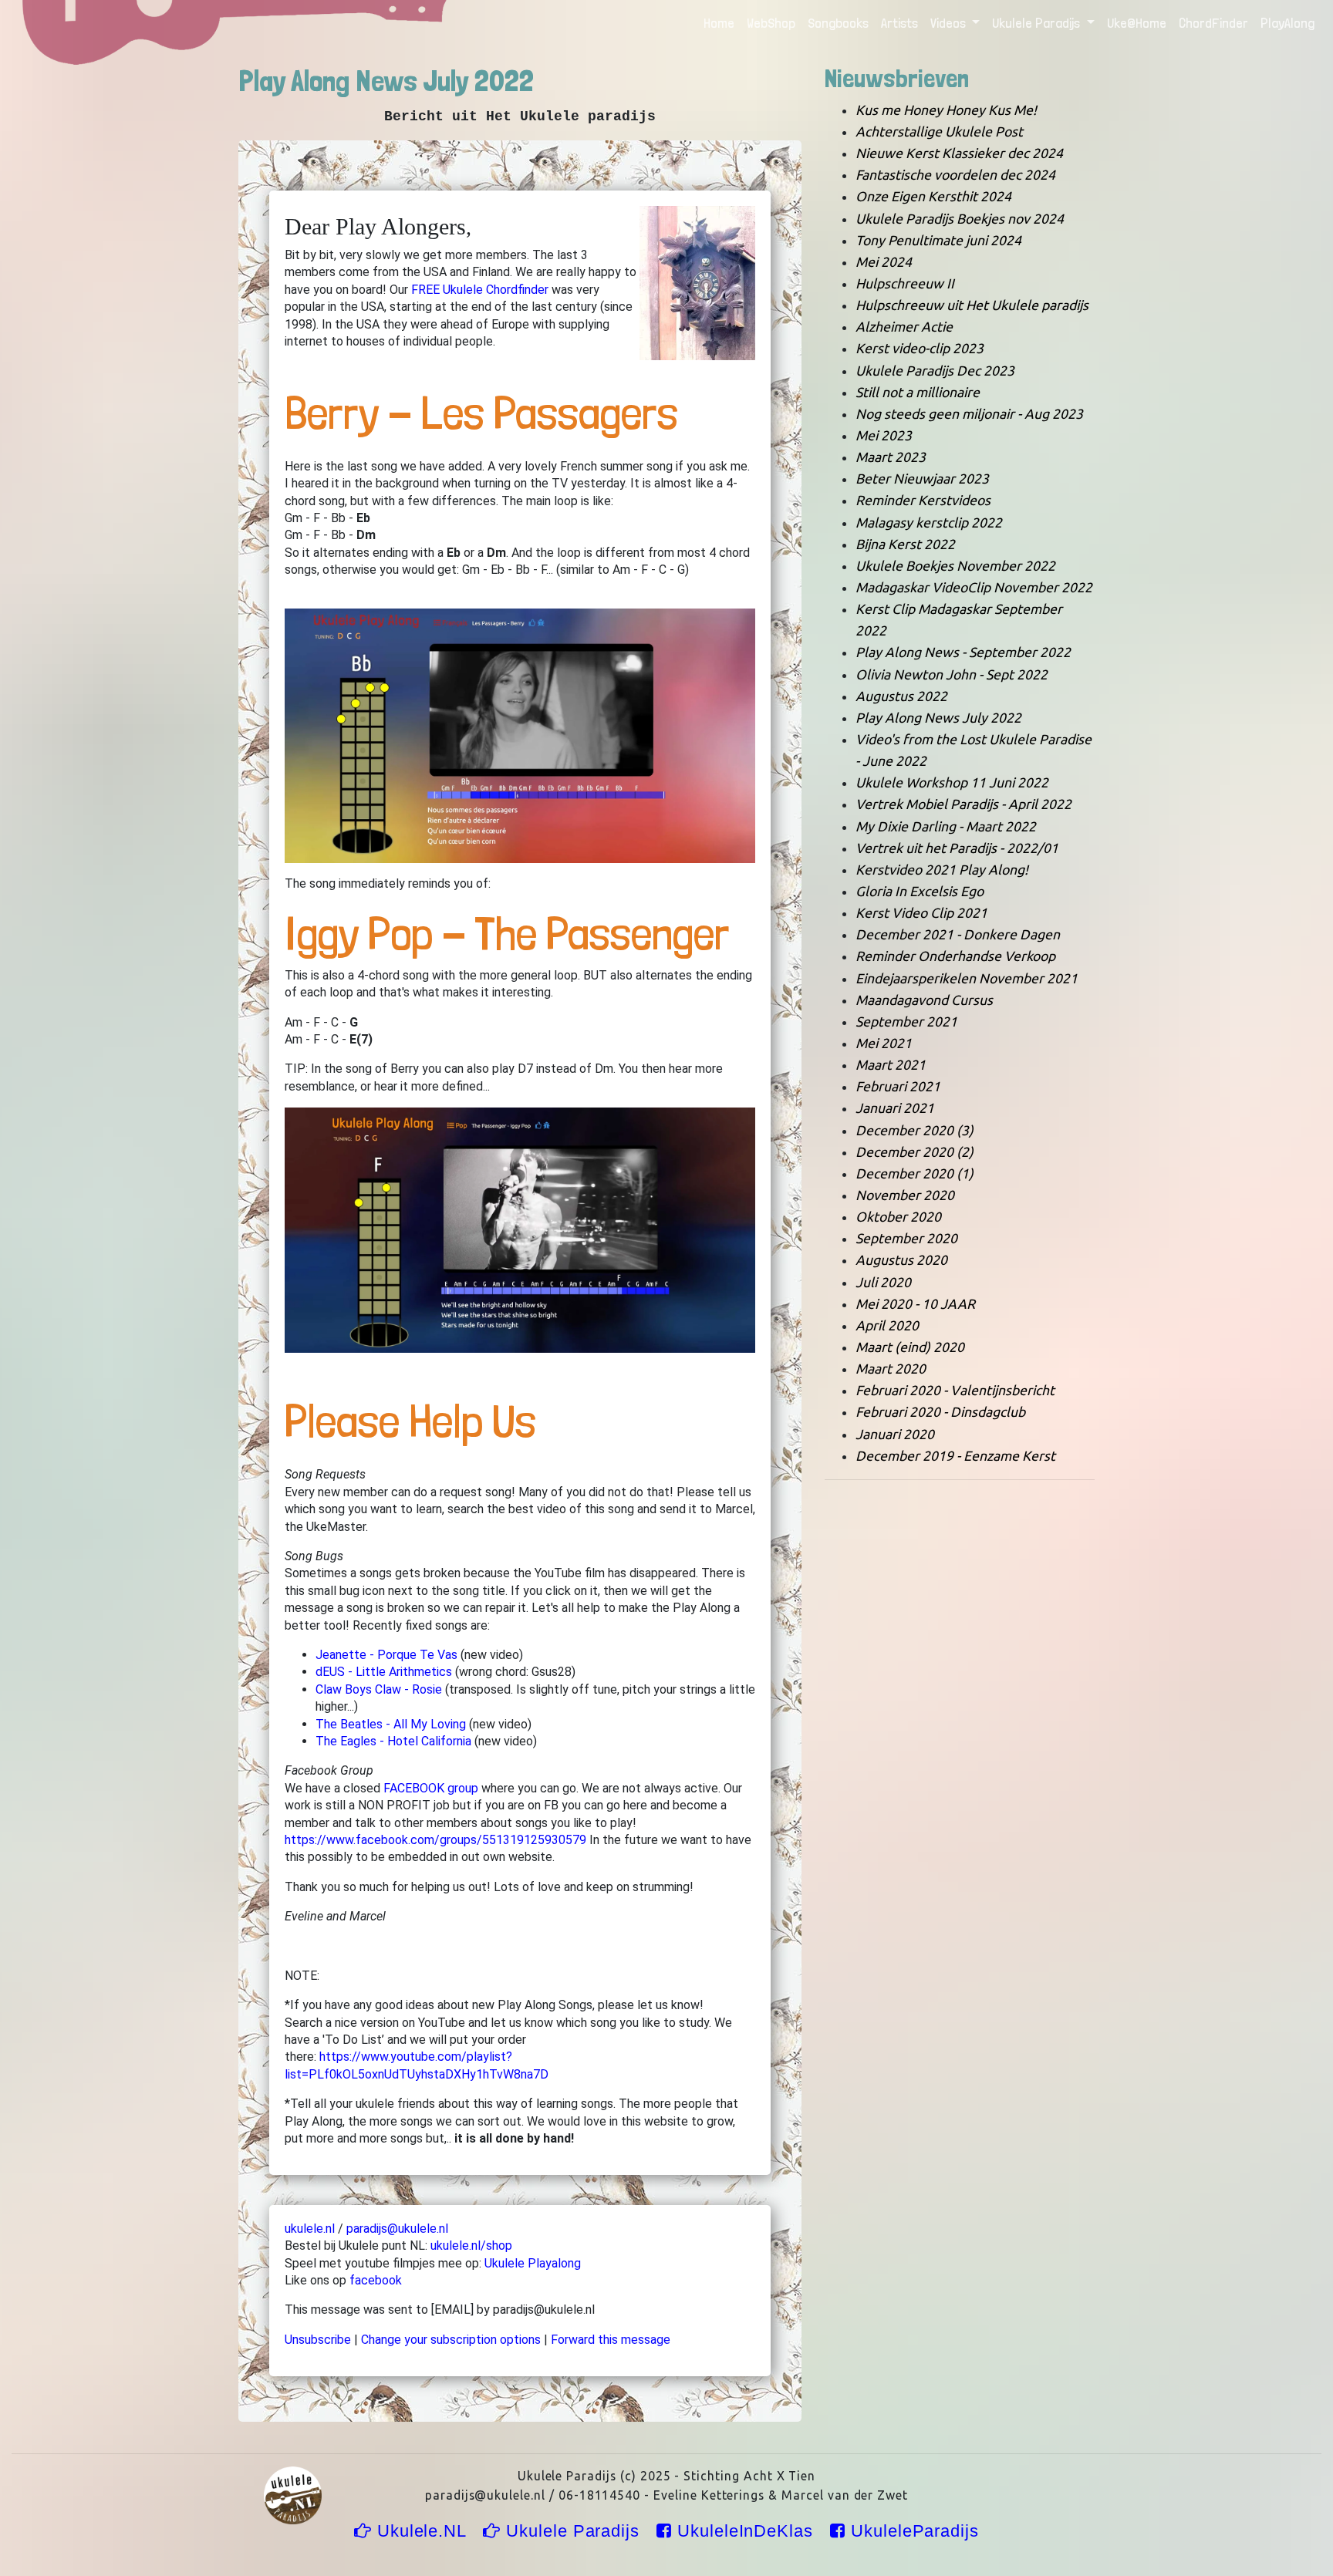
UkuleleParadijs (912, 2531)
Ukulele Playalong (533, 2263)
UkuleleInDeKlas (745, 2531)
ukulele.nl (310, 2229)
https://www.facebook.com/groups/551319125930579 (435, 1840)
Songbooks (838, 23)
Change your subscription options (451, 2340)
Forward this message (611, 2340)
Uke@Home (1137, 23)
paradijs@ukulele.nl (397, 2229)
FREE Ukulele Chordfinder (480, 290)
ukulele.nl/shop (471, 2246)
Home (722, 23)
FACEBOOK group (431, 1788)
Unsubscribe (318, 2340)
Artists (899, 23)
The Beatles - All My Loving (391, 1724)
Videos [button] (950, 23)
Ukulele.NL (422, 2531)
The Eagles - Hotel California (393, 1741)
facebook (376, 2280)
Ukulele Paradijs (573, 2531)
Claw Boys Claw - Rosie (379, 1689)
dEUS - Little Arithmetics (384, 1672)
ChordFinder (1213, 23)
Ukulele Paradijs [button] (1038, 23)
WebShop (771, 23)
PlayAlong (1287, 23)
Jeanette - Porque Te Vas (386, 1655)
